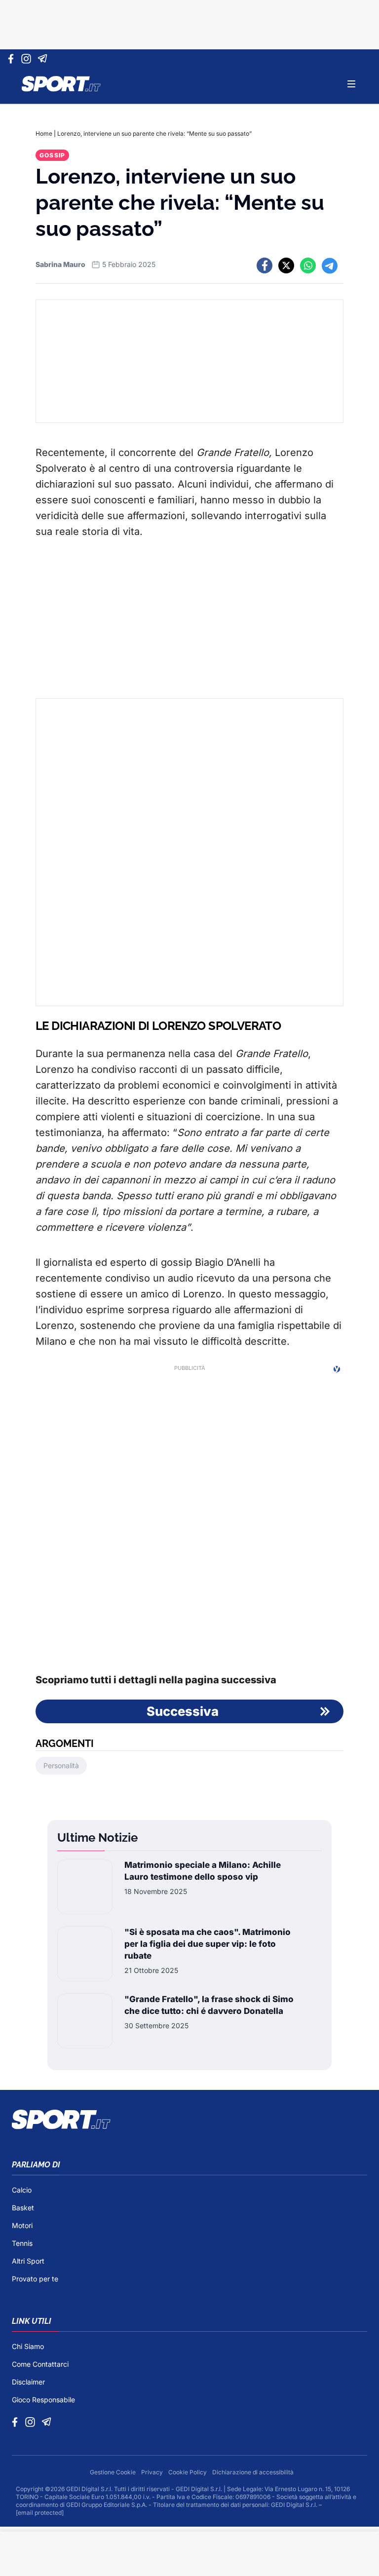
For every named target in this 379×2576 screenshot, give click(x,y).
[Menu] (351, 84)
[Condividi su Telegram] (330, 265)
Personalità (61, 1765)
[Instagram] (28, 59)
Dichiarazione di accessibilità (253, 2472)
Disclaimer (28, 2382)
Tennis (22, 2243)
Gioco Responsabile (43, 2400)
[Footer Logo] (189, 2120)
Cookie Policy (188, 2472)
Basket (23, 2208)
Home (44, 133)
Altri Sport (28, 2261)
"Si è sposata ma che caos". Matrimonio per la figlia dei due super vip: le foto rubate (208, 1944)
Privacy (153, 2472)
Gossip (52, 155)
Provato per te (35, 2279)
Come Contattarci (40, 2364)
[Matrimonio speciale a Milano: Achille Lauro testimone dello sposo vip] (85, 1887)
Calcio (22, 2190)
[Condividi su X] (286, 265)
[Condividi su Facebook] (265, 265)
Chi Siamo (28, 2346)
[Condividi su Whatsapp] (308, 265)
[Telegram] (44, 59)
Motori (22, 2225)
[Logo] (61, 84)
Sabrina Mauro (60, 264)
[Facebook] (13, 59)
